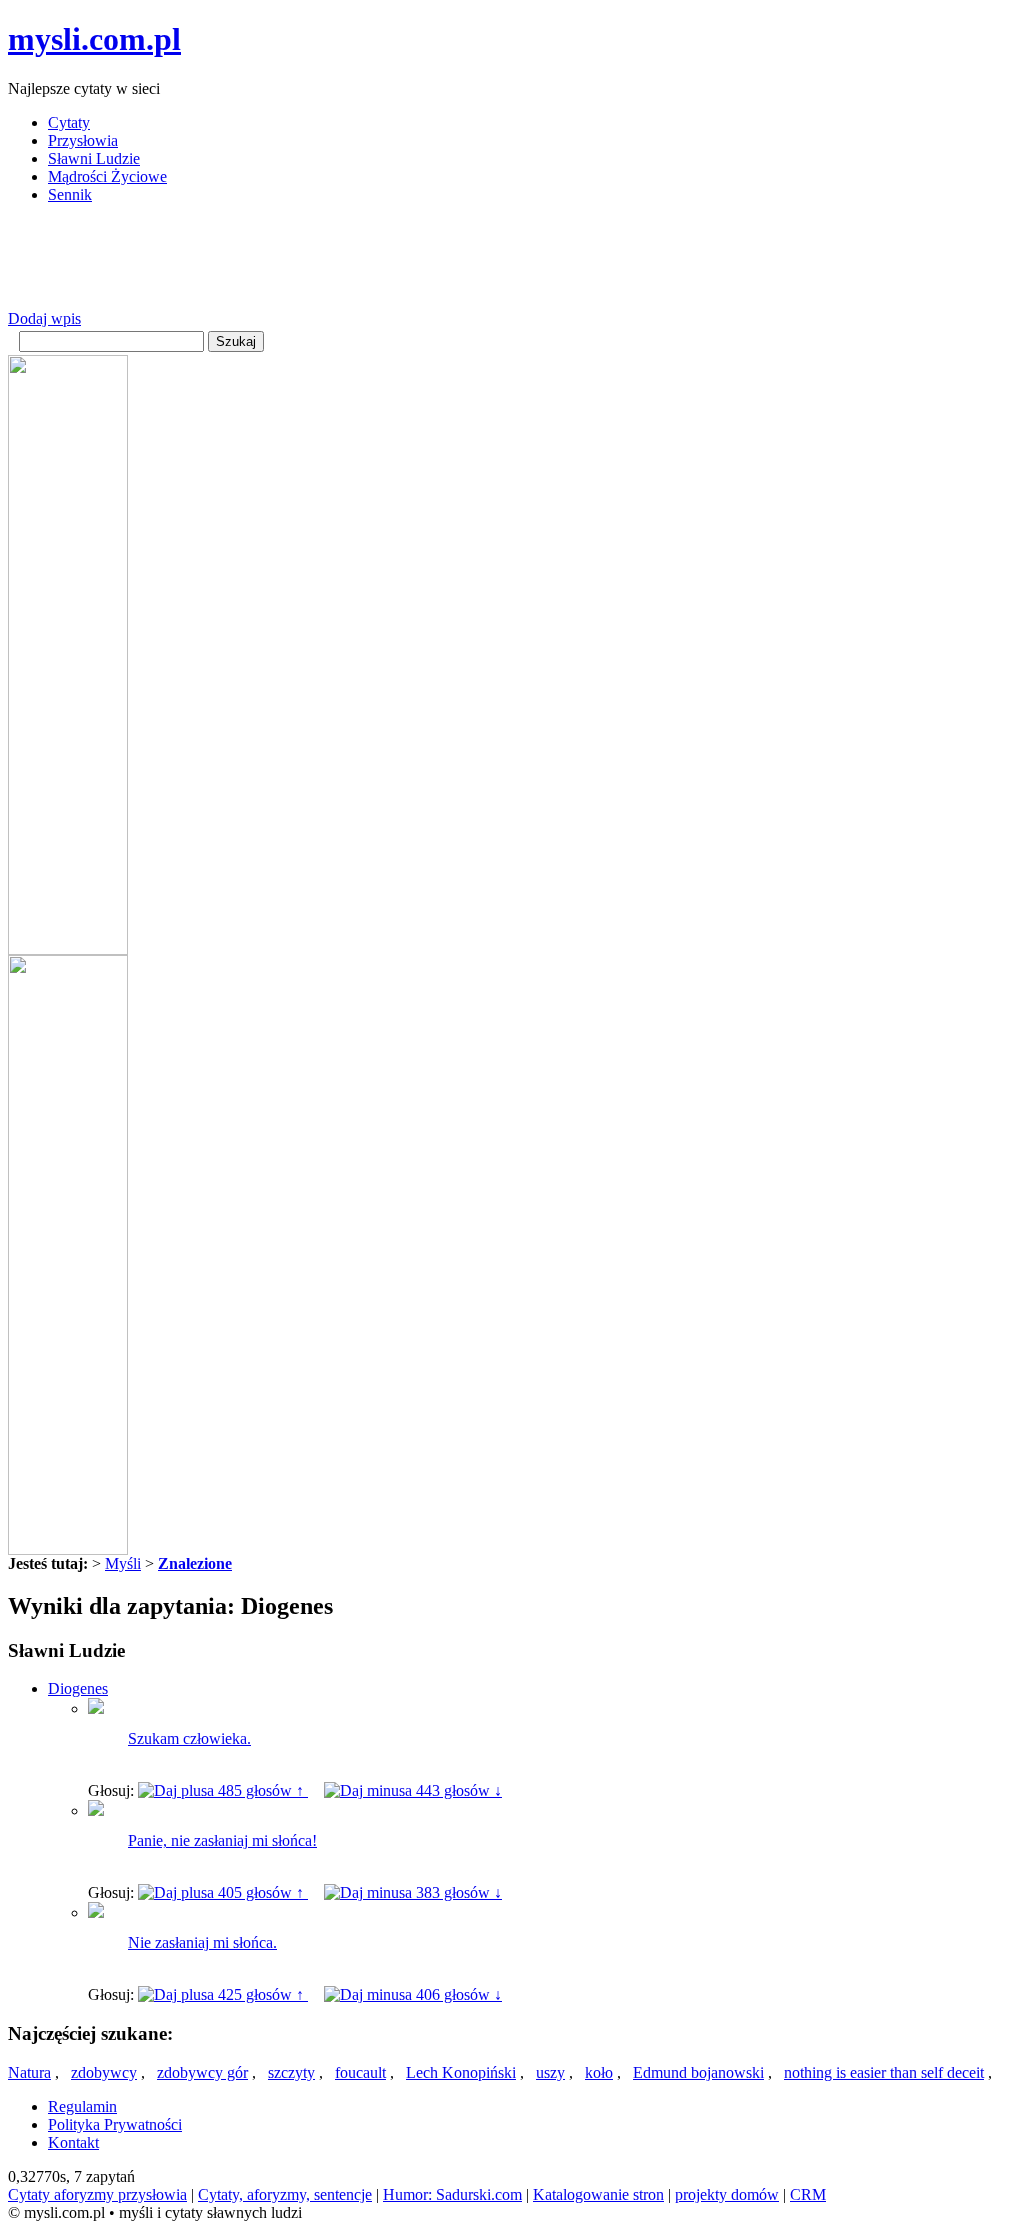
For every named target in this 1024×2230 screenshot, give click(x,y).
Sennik (70, 194)
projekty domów (727, 2194)
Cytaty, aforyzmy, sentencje (285, 2194)
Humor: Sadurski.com (452, 2194)
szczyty (291, 2072)
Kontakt (73, 2142)
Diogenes (78, 1688)
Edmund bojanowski (698, 2072)
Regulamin (82, 2106)
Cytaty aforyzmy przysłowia (97, 2194)
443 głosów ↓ (457, 1790)
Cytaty (69, 122)
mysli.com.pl (94, 39)
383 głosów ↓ (457, 1892)
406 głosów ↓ (457, 1994)
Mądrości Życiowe (107, 176)
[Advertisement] (372, 265)
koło (599, 2072)
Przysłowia (83, 140)
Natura (29, 2072)
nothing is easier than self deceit (884, 2072)
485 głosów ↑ (261, 1790)
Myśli (123, 1563)
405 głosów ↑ (261, 1892)
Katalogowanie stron (598, 2194)
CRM (808, 2194)
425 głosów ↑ (261, 1994)
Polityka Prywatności (115, 2124)
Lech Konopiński (461, 2072)
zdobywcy (104, 2072)
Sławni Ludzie (94, 158)
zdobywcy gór (202, 2072)
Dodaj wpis (44, 318)
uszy (550, 2072)
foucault (360, 2072)
